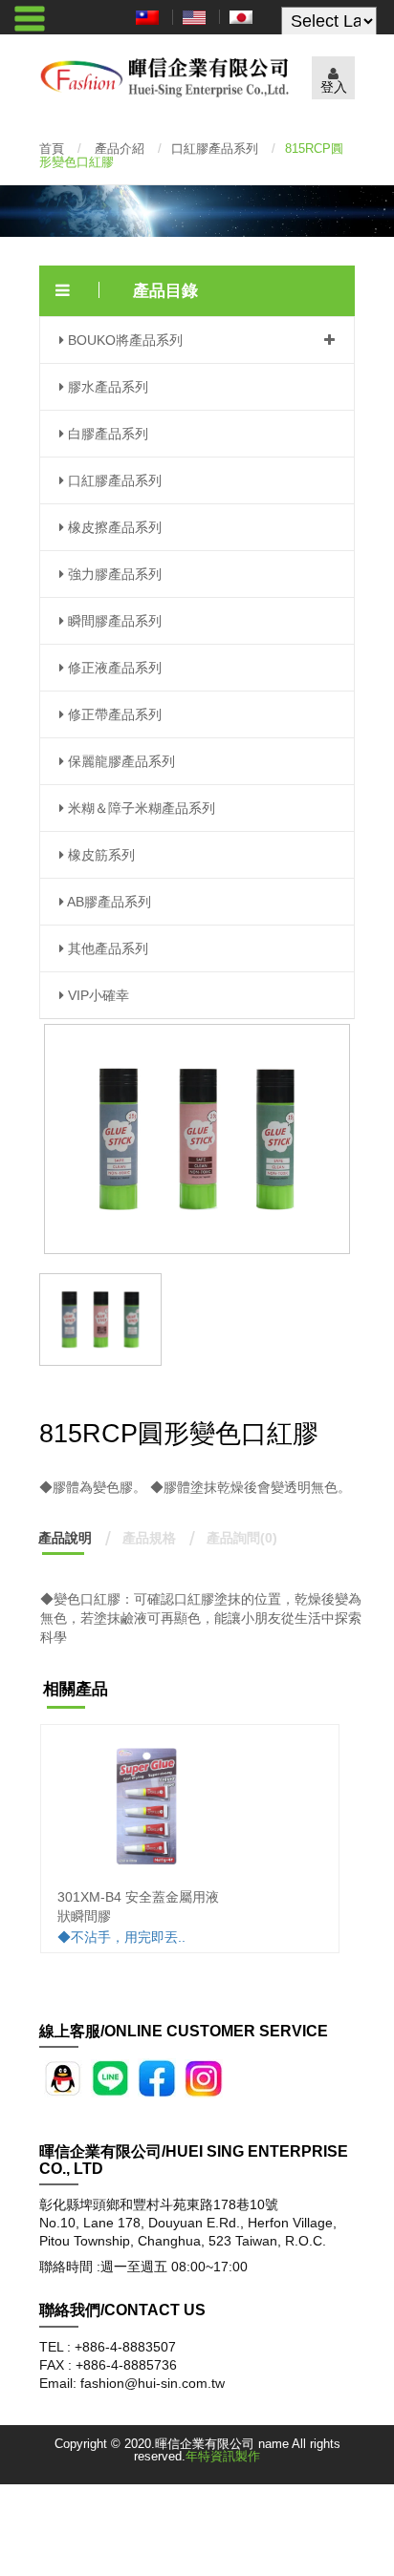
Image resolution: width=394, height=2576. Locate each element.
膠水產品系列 (106, 387)
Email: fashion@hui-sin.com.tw (132, 2383)
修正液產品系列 (113, 668)
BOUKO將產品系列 (123, 340)
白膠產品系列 (106, 434)
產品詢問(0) (242, 1538)
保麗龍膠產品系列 (120, 761)
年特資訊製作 (223, 2456)
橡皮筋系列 (99, 855)
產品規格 (149, 1538)
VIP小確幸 (97, 995)
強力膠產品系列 (113, 574)
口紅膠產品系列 (215, 149)
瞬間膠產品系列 (113, 621)
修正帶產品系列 (113, 714)
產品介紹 (120, 149)
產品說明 (65, 1538)
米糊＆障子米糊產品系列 (140, 808)
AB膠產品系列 (108, 902)
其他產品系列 (106, 948)
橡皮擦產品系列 (113, 527)
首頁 (52, 149)
